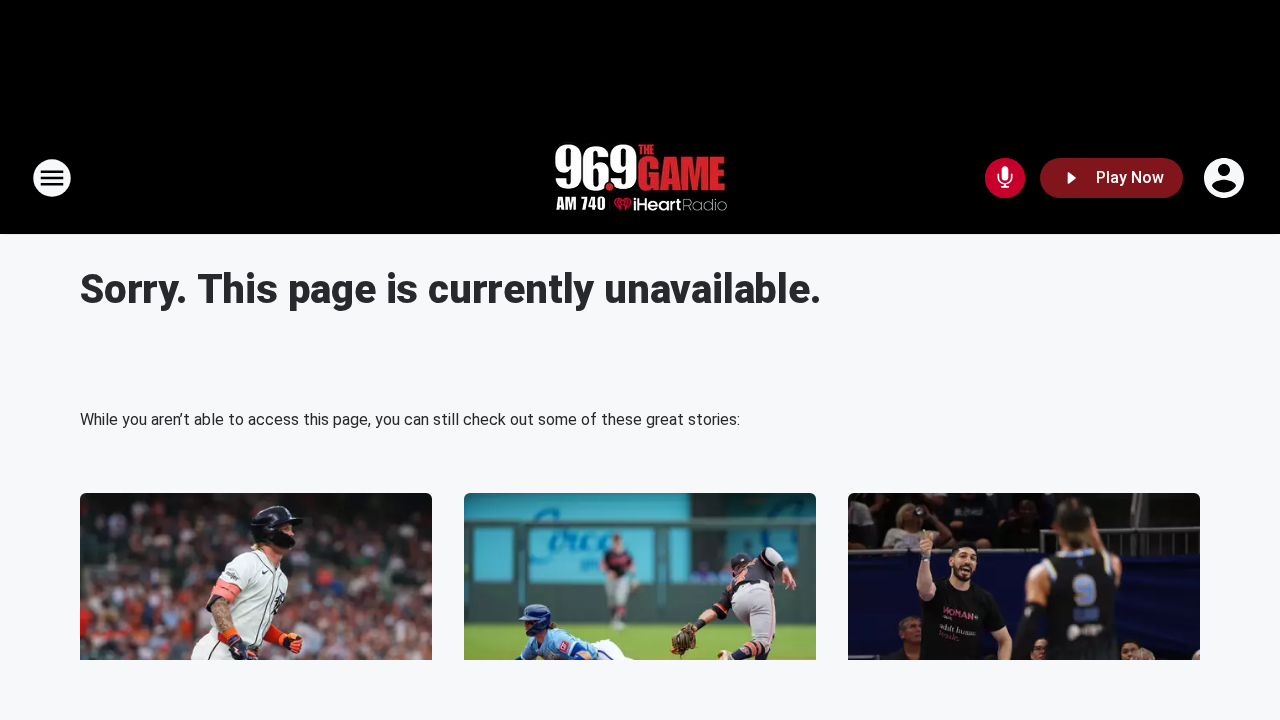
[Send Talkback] (1005, 178)
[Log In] (1226, 178)
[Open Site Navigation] (52, 178)
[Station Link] (640, 178)
